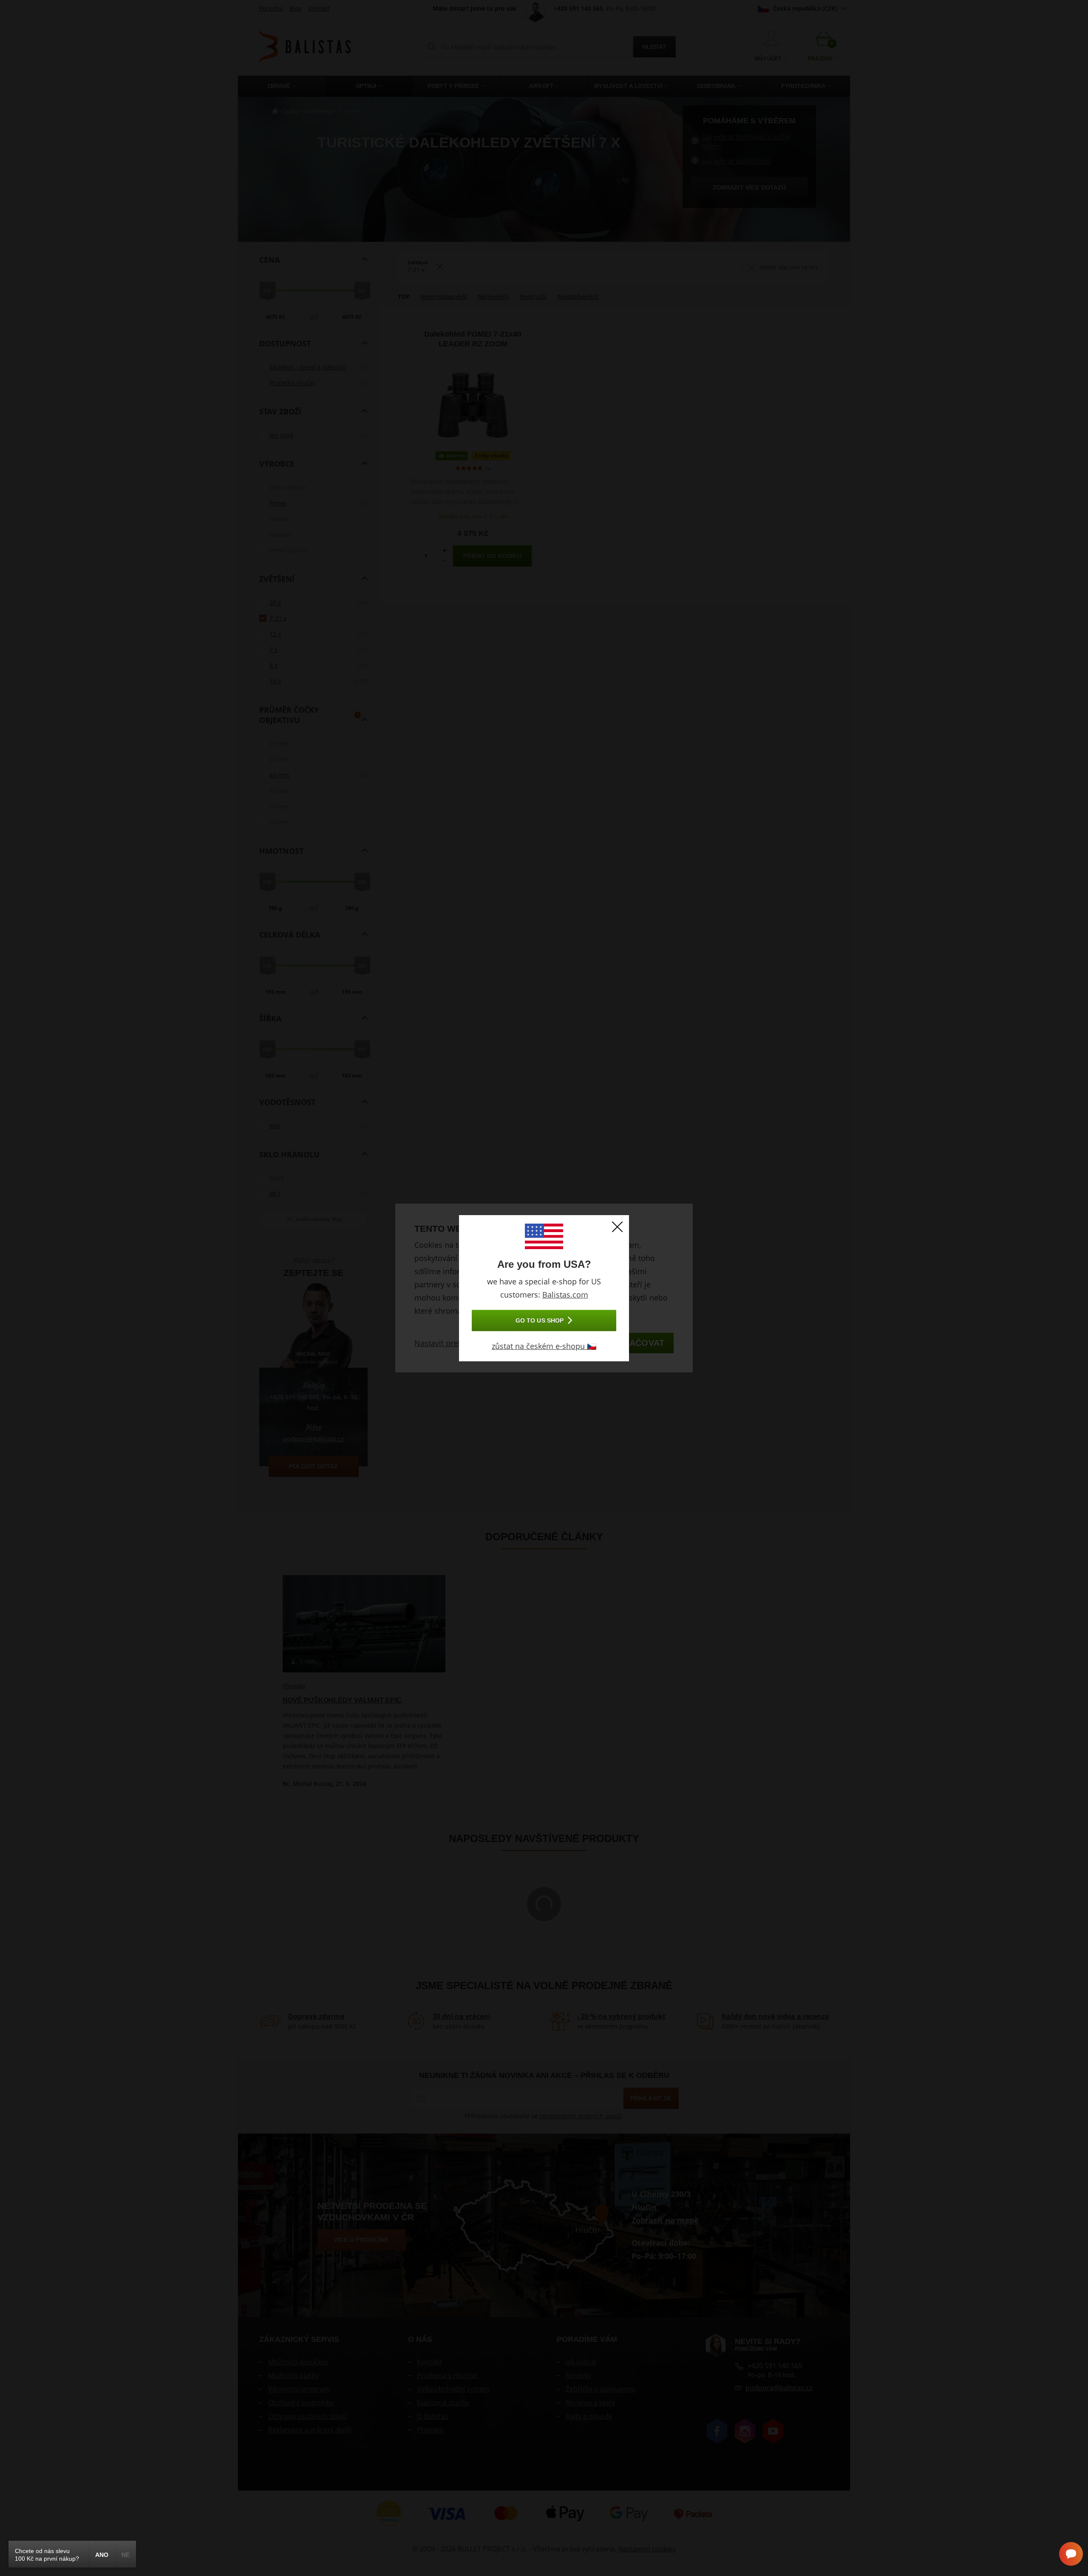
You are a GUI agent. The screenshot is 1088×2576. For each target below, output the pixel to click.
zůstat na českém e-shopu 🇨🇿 (544, 1346)
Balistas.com (565, 1295)
